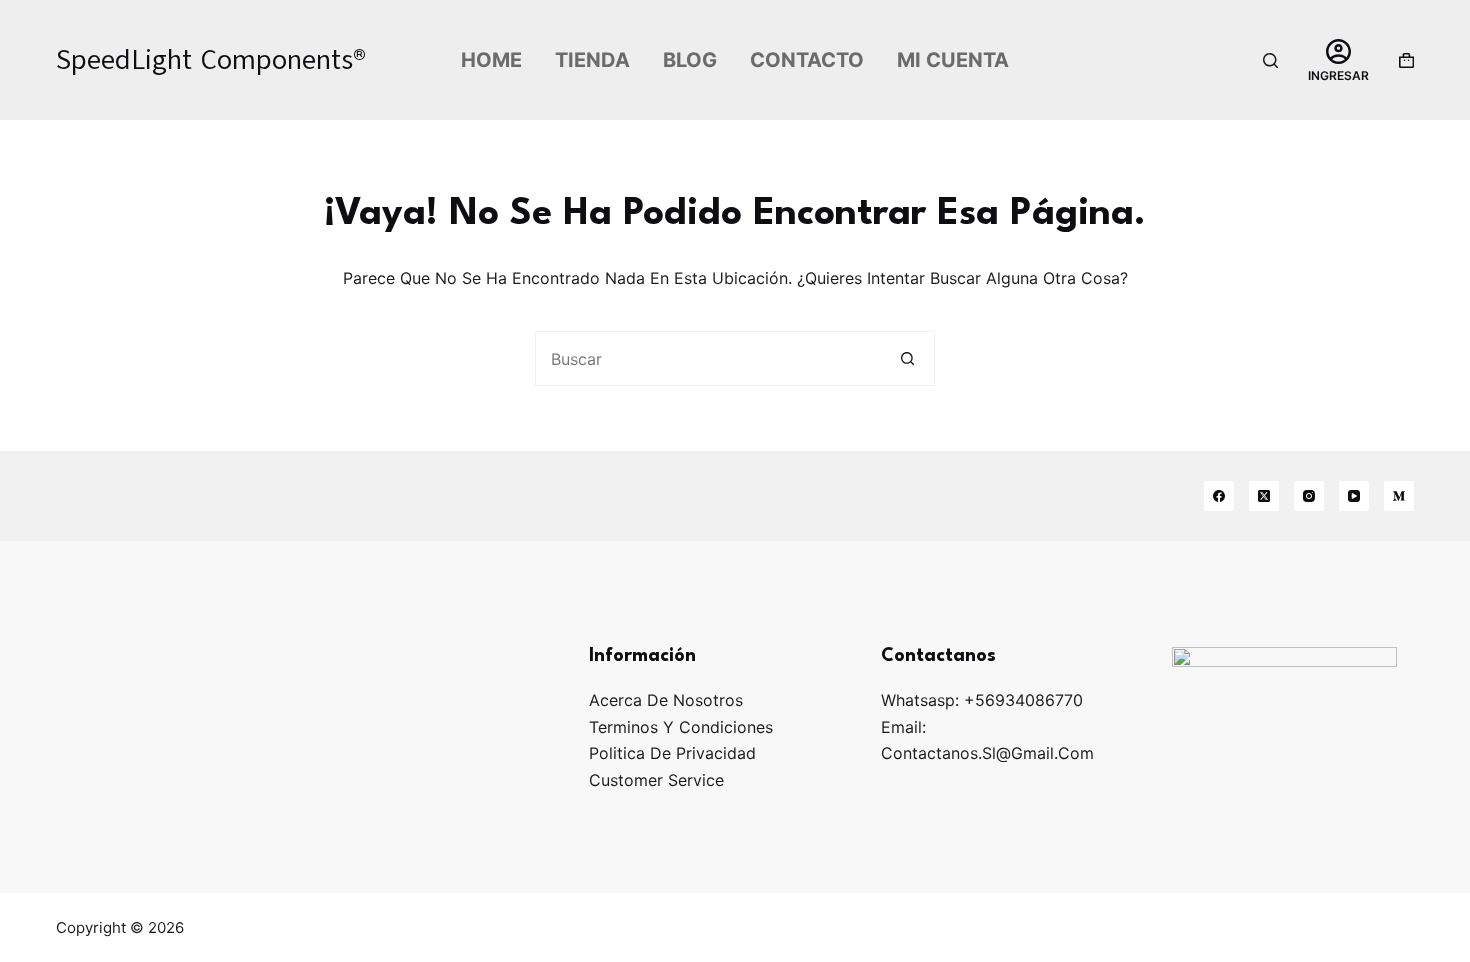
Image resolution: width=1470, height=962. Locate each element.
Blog (690, 60)
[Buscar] (1270, 60)
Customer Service (656, 780)
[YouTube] (1354, 496)
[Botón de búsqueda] (907, 358)
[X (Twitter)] (1264, 496)
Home (491, 60)
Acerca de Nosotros (666, 700)
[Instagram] (1309, 496)
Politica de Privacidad (672, 753)
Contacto (807, 60)
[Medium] (1399, 496)
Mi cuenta (953, 60)
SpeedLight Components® (211, 59)
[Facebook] (1219, 496)
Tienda (592, 60)
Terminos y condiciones (681, 727)
